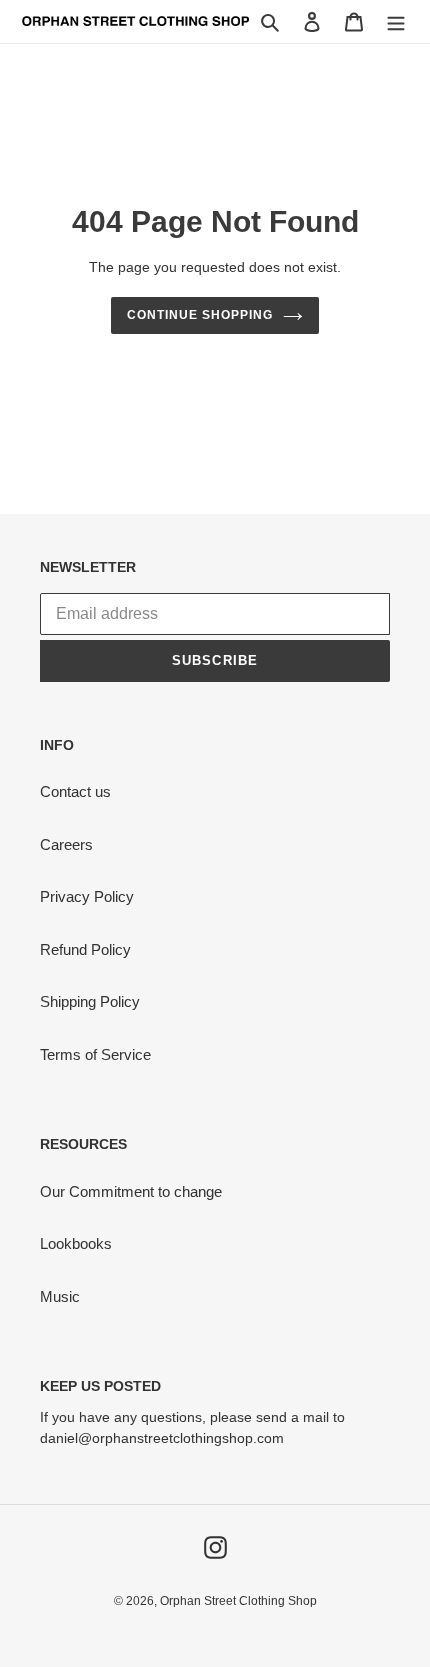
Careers (66, 844)
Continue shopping (200, 315)
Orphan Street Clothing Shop (238, 1601)
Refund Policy (85, 949)
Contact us (75, 791)
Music (60, 1296)
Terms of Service (95, 1054)
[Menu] (396, 21)
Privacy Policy (87, 896)
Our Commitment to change (131, 1191)
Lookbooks (76, 1243)
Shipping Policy (90, 1001)
